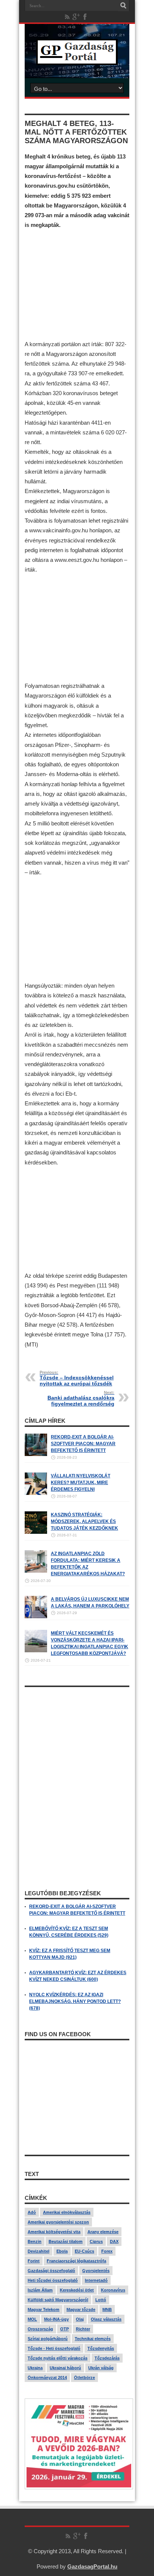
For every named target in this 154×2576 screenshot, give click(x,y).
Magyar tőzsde (81, 2309)
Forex (107, 2251)
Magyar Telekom (44, 2309)
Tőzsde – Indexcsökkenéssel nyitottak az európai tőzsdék (77, 1378)
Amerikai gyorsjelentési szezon (58, 2222)
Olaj (80, 2319)
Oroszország (40, 2329)
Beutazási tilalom (66, 2241)
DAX (114, 2241)
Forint (34, 2261)
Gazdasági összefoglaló (51, 2271)
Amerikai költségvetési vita (54, 2232)
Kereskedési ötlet (77, 2290)
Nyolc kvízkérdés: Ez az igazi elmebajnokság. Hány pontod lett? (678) (75, 2001)
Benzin (35, 2241)
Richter (83, 2329)
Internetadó (96, 2280)
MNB (107, 2309)
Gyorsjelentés (96, 2271)
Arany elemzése (103, 2232)
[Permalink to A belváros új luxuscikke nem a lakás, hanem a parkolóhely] (36, 1617)
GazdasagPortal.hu (92, 2566)
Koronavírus (113, 2290)
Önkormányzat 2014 (47, 2378)
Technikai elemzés (93, 2339)
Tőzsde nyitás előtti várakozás (58, 2358)
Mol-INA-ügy (56, 2319)
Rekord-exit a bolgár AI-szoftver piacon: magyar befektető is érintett (83, 1444)
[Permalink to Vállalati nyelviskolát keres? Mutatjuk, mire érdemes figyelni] (36, 1493)
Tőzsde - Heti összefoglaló (54, 2348)
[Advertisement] (77, 285)
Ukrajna (35, 2368)
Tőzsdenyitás (101, 2348)
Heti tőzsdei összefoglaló (53, 2280)
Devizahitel (38, 2251)
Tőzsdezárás (107, 2358)
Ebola (62, 2251)
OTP (64, 2329)
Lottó (101, 2300)
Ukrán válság (101, 2368)
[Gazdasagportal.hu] (77, 59)
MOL (32, 2319)
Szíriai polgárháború (48, 2339)
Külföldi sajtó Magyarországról (58, 2300)
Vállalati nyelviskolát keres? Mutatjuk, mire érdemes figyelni (81, 1483)
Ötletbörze (84, 2378)
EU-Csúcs (84, 2251)
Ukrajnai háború (65, 2368)
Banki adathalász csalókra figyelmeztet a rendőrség (81, 1398)
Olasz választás (106, 2319)
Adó (32, 2212)
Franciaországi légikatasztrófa (76, 2261)
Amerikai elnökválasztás (67, 2212)
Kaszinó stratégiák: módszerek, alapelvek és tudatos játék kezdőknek (84, 1521)
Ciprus (96, 2241)
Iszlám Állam (40, 2290)
